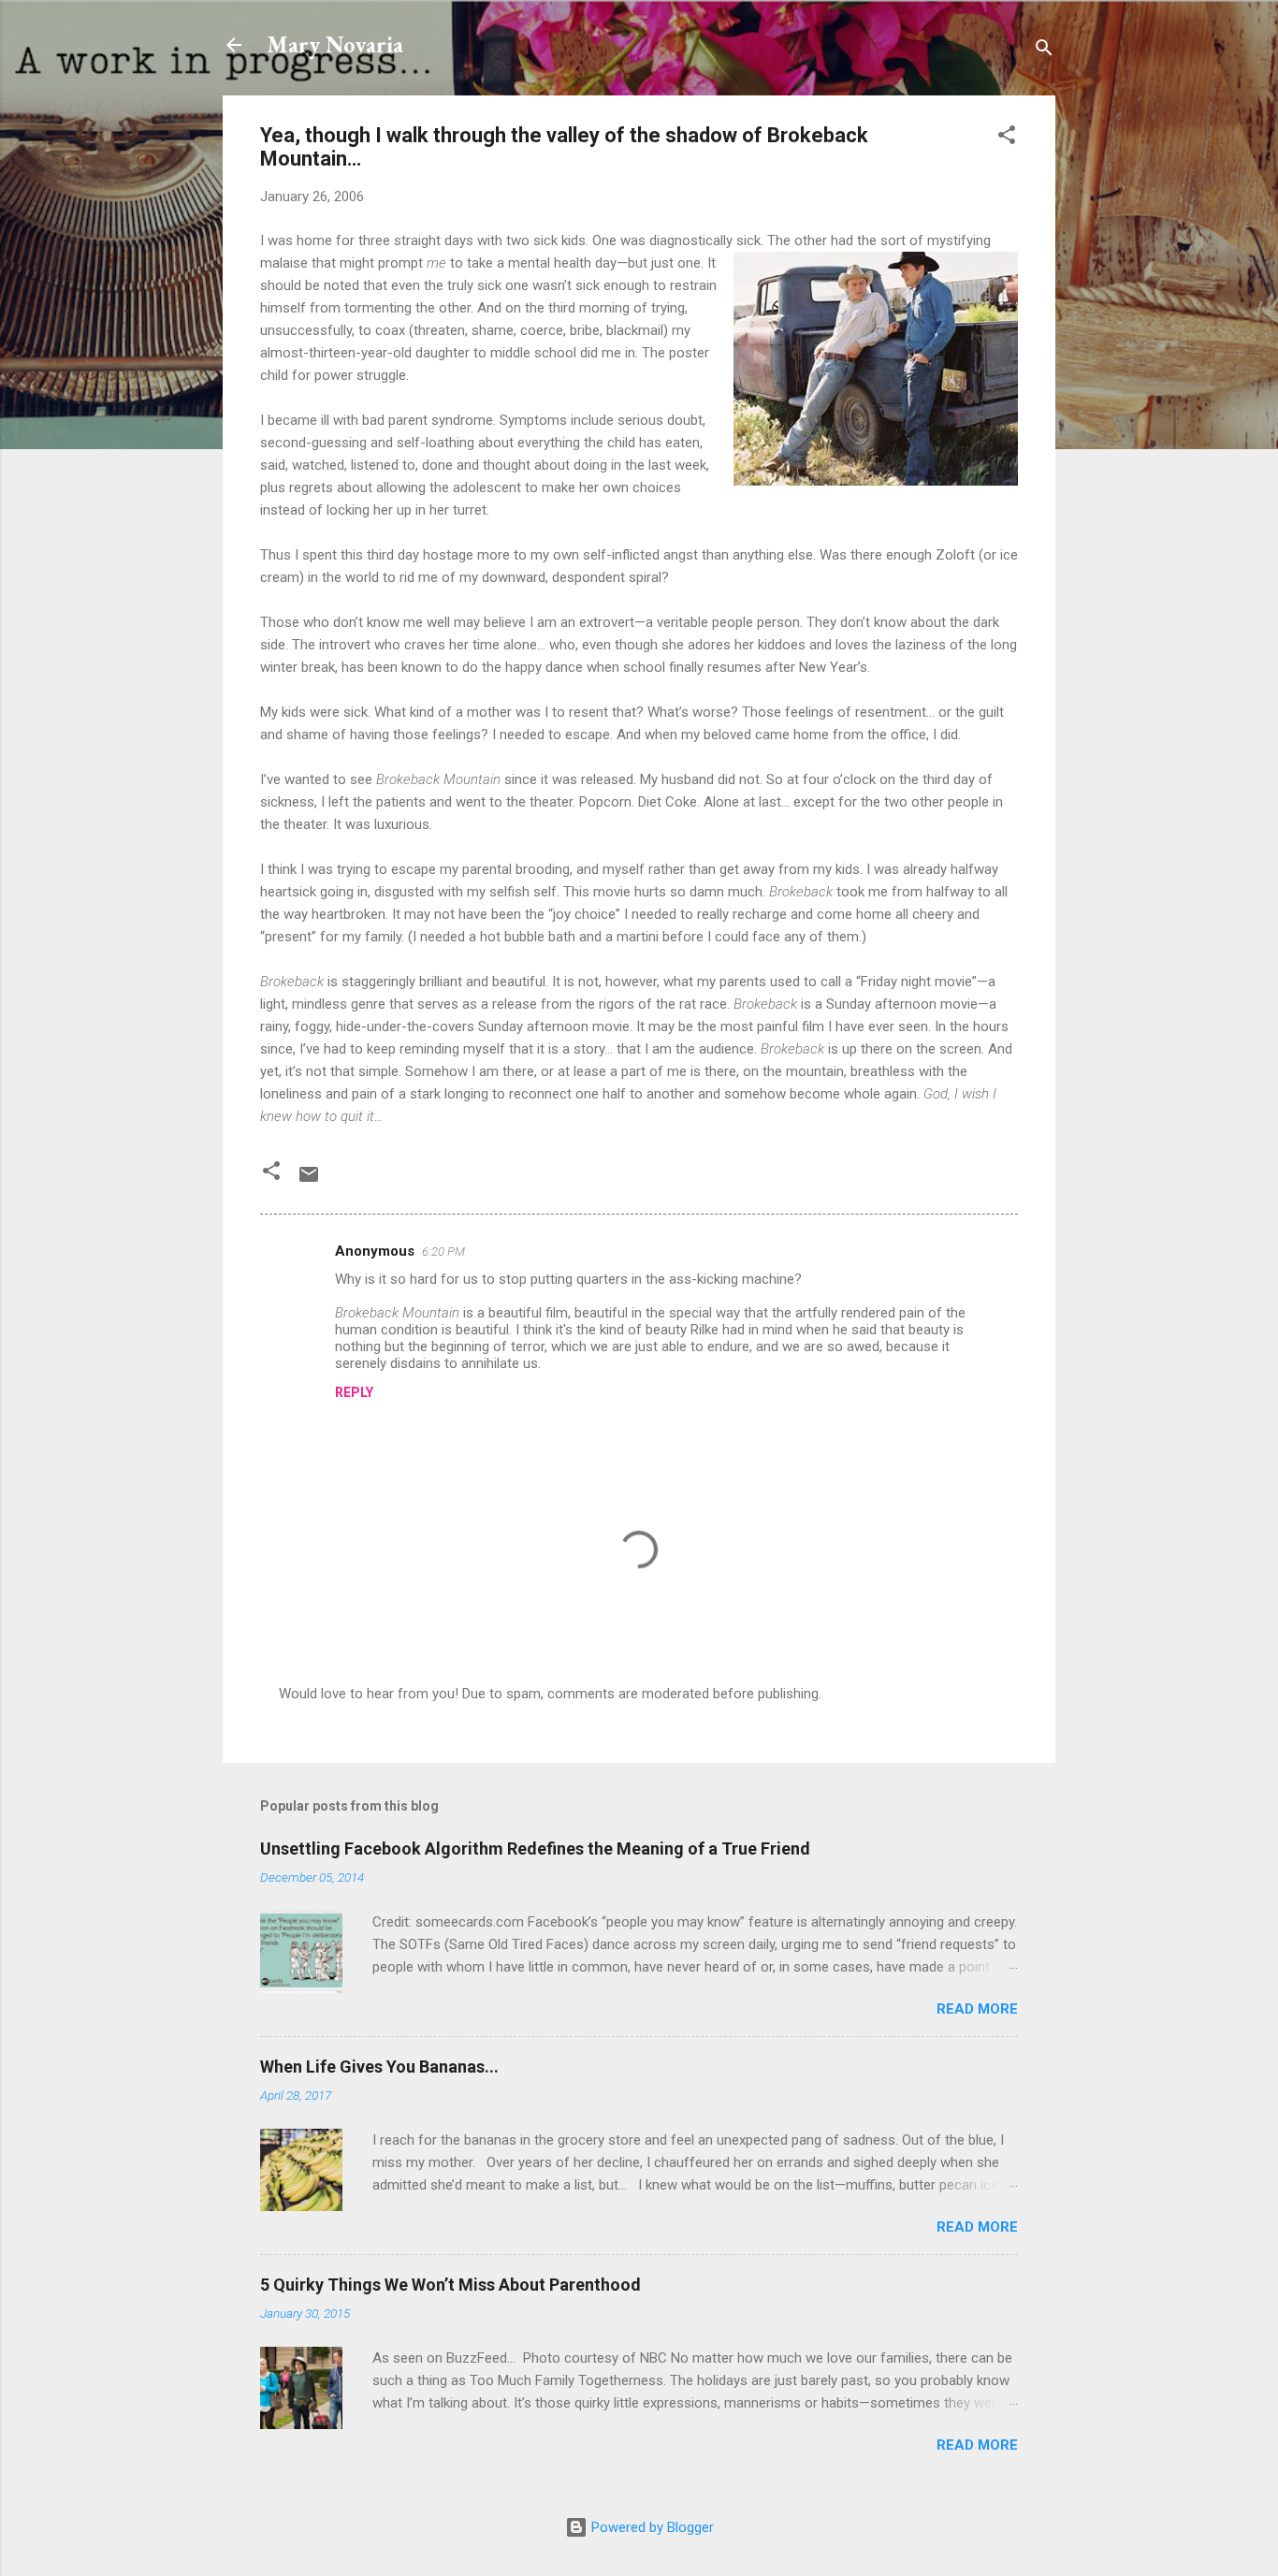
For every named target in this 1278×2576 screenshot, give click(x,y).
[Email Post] (309, 1181)
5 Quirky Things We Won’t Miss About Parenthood (450, 2285)
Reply (354, 1392)
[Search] (1044, 51)
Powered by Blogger (651, 2527)
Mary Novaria (335, 44)
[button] (1007, 138)
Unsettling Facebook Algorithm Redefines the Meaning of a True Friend (535, 1848)
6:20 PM (443, 1252)
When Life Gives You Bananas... (379, 2067)
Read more (977, 2009)
